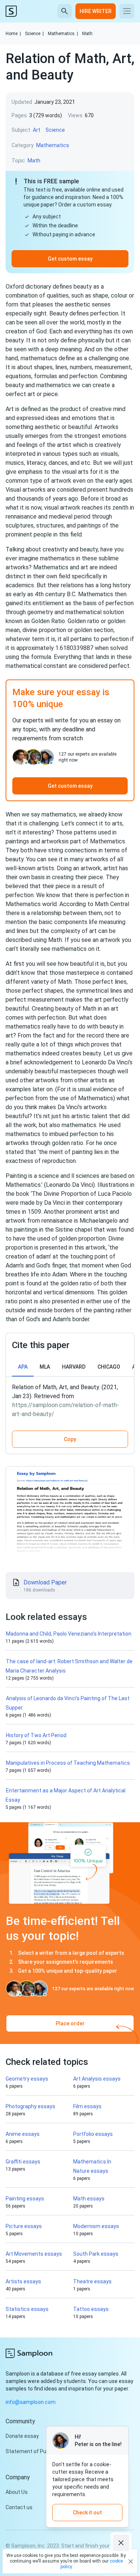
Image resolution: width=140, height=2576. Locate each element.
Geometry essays (27, 2079)
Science (34, 34)
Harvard (74, 1367)
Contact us (19, 2507)
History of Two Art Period (36, 1735)
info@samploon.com (31, 2402)
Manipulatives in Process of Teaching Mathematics (68, 1763)
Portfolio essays (93, 2134)
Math (87, 34)
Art (37, 130)
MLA (45, 1367)
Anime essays (23, 2134)
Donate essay (22, 2436)
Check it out (87, 2513)
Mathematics (63, 34)
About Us (17, 2492)
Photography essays (30, 2106)
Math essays (89, 2199)
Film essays (87, 2106)
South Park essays (96, 2254)
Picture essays (24, 2226)
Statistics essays (27, 2309)
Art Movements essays (34, 2254)
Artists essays (23, 2281)
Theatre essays (92, 2281)
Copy (70, 1439)
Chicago (109, 1367)
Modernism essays (96, 2226)
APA (23, 1367)
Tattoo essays (91, 2309)
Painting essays (25, 2199)
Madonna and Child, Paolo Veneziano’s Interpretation (69, 1634)
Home (13, 34)
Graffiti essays (23, 2162)
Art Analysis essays (97, 2079)
